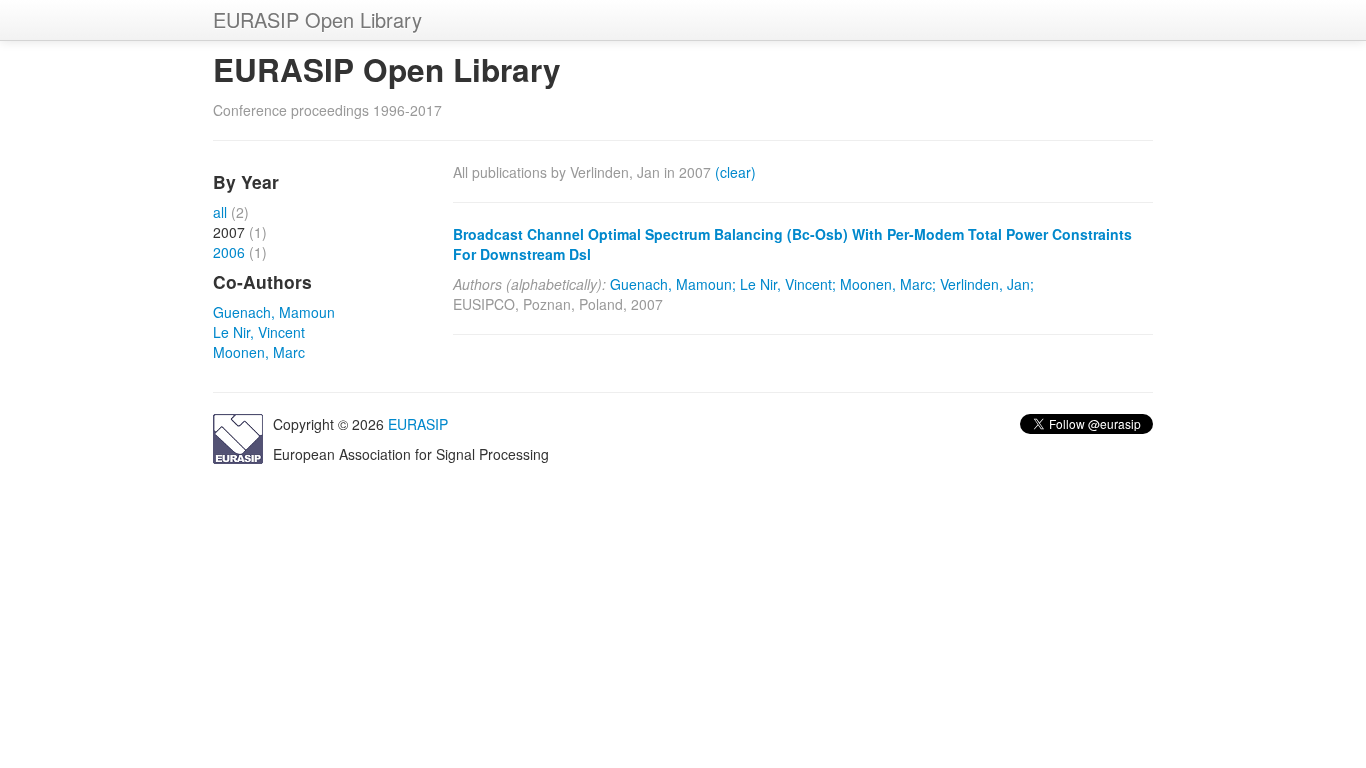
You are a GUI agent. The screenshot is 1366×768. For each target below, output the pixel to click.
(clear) (735, 172)
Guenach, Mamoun (274, 312)
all (220, 212)
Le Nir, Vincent (259, 332)
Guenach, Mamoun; (673, 284)
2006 (229, 252)
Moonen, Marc (259, 352)
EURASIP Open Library (317, 19)
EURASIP (418, 424)
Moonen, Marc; (888, 284)
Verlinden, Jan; (987, 284)
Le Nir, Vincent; (788, 284)
